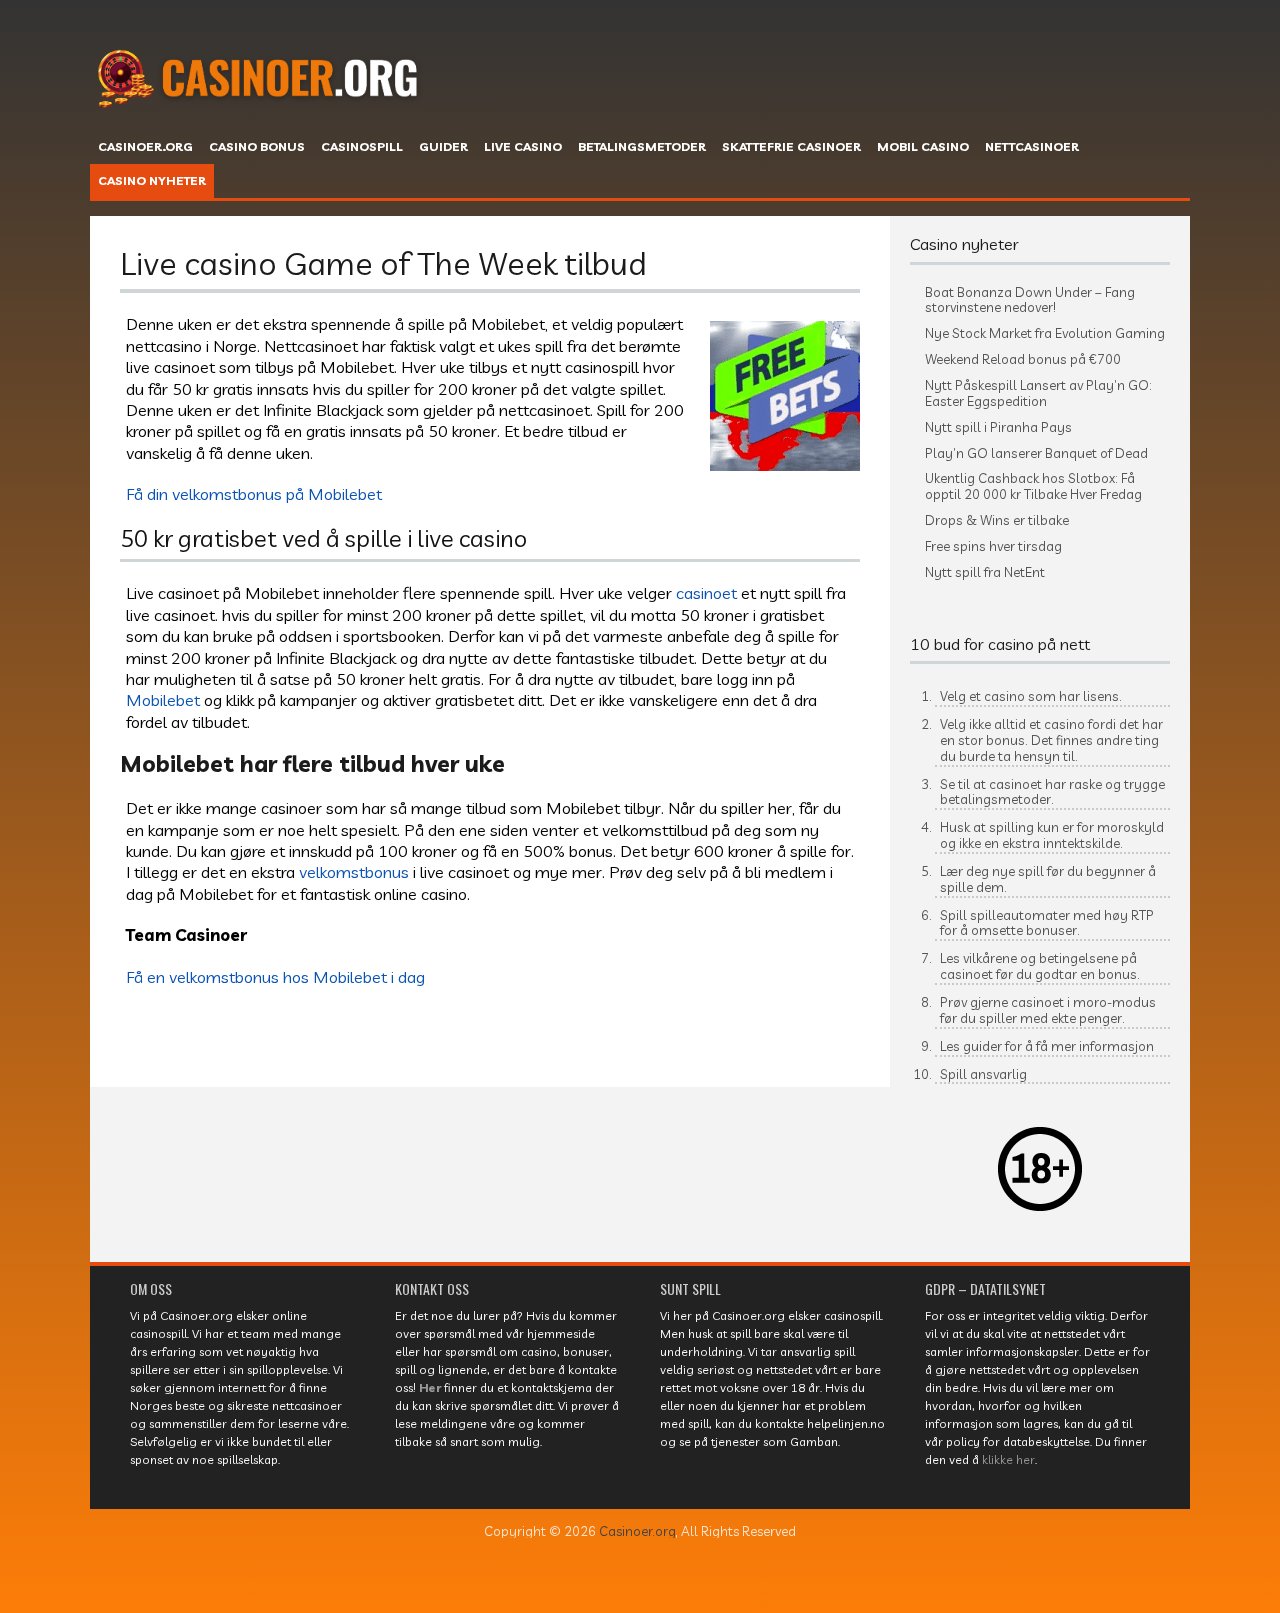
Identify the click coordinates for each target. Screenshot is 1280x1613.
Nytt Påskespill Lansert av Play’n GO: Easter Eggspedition (1038, 393)
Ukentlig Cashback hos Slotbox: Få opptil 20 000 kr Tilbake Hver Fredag (1033, 486)
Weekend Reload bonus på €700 (1023, 359)
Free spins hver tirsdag (993, 546)
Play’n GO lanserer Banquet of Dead (1036, 453)
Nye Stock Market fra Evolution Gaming (1045, 333)
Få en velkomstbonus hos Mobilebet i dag (275, 976)
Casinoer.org (637, 1531)
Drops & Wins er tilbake (997, 520)
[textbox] (1040, 891)
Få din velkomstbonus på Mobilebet (254, 493)
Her (430, 1387)
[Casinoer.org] (265, 133)
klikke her (1008, 1459)
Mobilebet (163, 699)
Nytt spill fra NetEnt (985, 572)
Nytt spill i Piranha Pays (998, 427)
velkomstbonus (354, 871)
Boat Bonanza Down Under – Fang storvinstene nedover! (1030, 300)
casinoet (706, 592)
